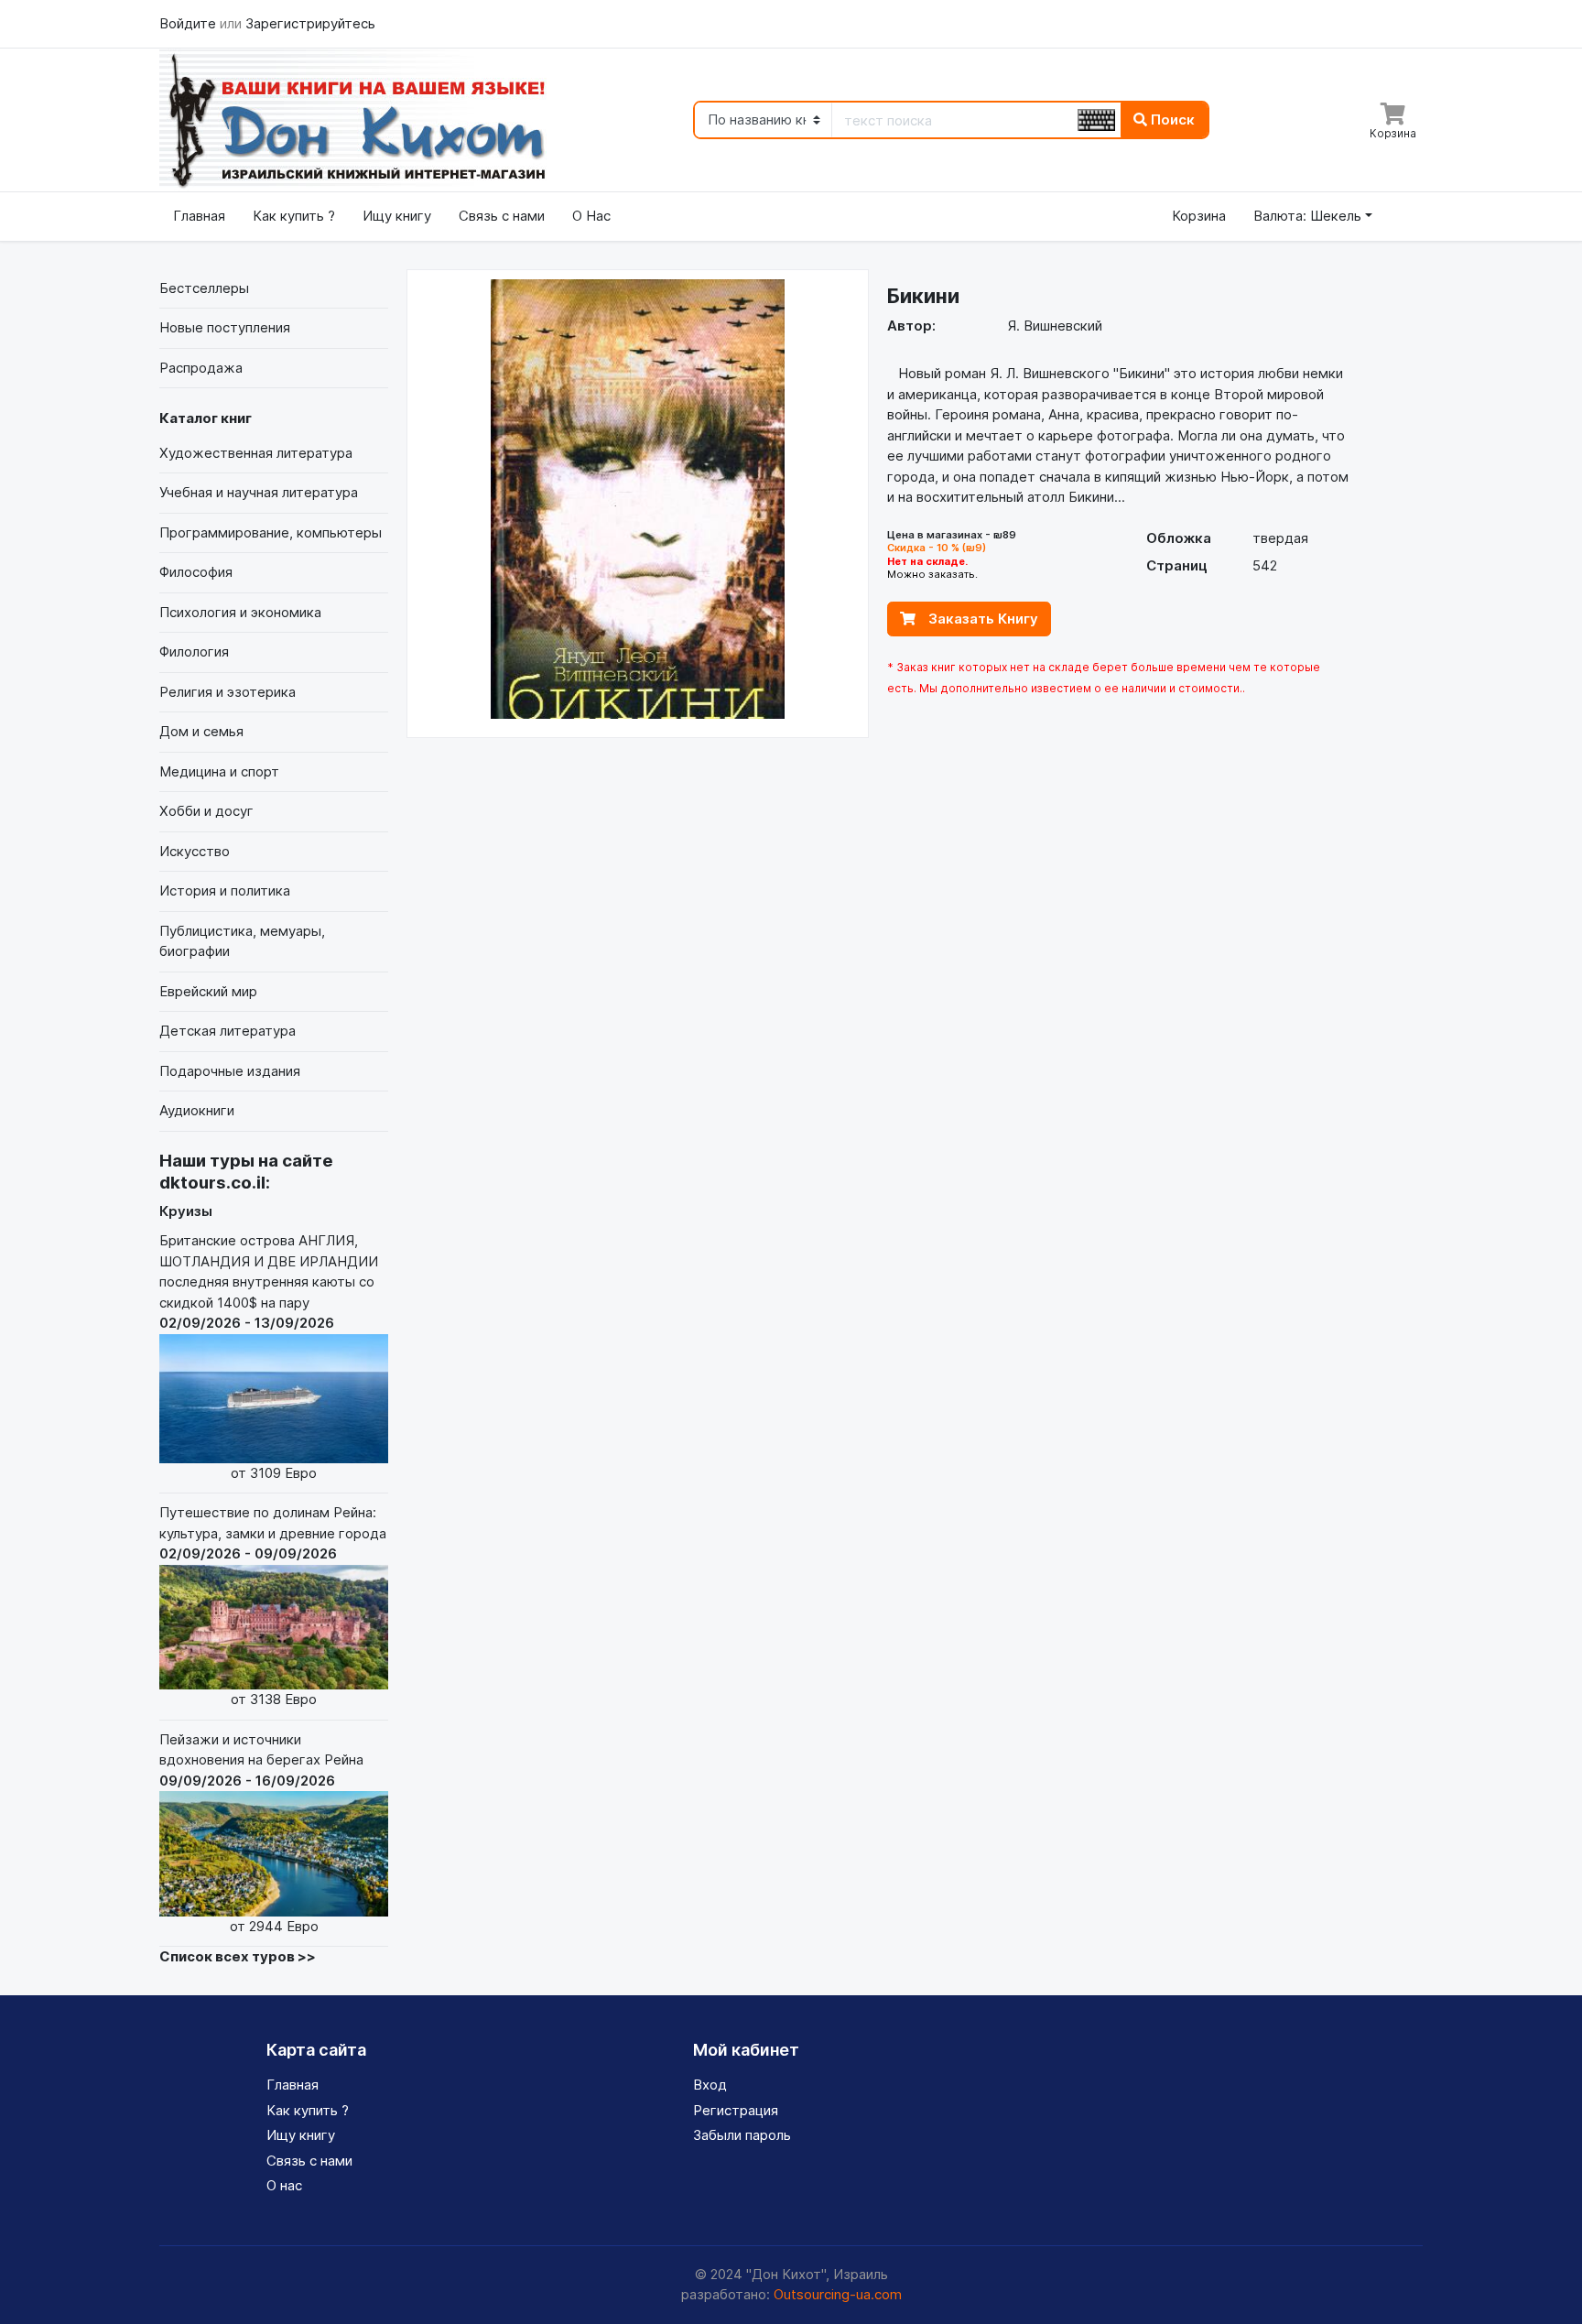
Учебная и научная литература (259, 492)
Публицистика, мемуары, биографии (242, 941)
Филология (194, 652)
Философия (196, 572)
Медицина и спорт (219, 771)
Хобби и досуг (206, 811)
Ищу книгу (397, 216)
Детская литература (228, 1031)
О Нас (591, 216)
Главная (199, 216)
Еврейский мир (208, 991)
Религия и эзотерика (228, 692)
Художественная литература (256, 453)
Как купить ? (294, 216)
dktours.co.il (212, 1183)
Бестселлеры (204, 288)
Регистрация (736, 2110)
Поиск (1171, 119)
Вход (710, 2085)
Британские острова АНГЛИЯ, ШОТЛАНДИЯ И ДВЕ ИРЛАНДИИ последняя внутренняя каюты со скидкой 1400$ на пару (269, 1356)
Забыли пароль (742, 2135)
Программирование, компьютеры (271, 532)
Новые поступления (225, 327)
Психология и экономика (240, 612)
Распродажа (201, 368)
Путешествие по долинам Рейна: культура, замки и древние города (273, 1606)
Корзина (1199, 216)
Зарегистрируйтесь (310, 23)
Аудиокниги (197, 1110)
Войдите (190, 23)
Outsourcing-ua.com (838, 2294)
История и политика (225, 891)
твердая (1280, 538)
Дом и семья (201, 731)
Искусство (195, 851)
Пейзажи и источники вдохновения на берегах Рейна (261, 1833)
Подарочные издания (230, 1071)
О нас (284, 2185)
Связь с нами (502, 216)
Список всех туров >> (238, 1956)
